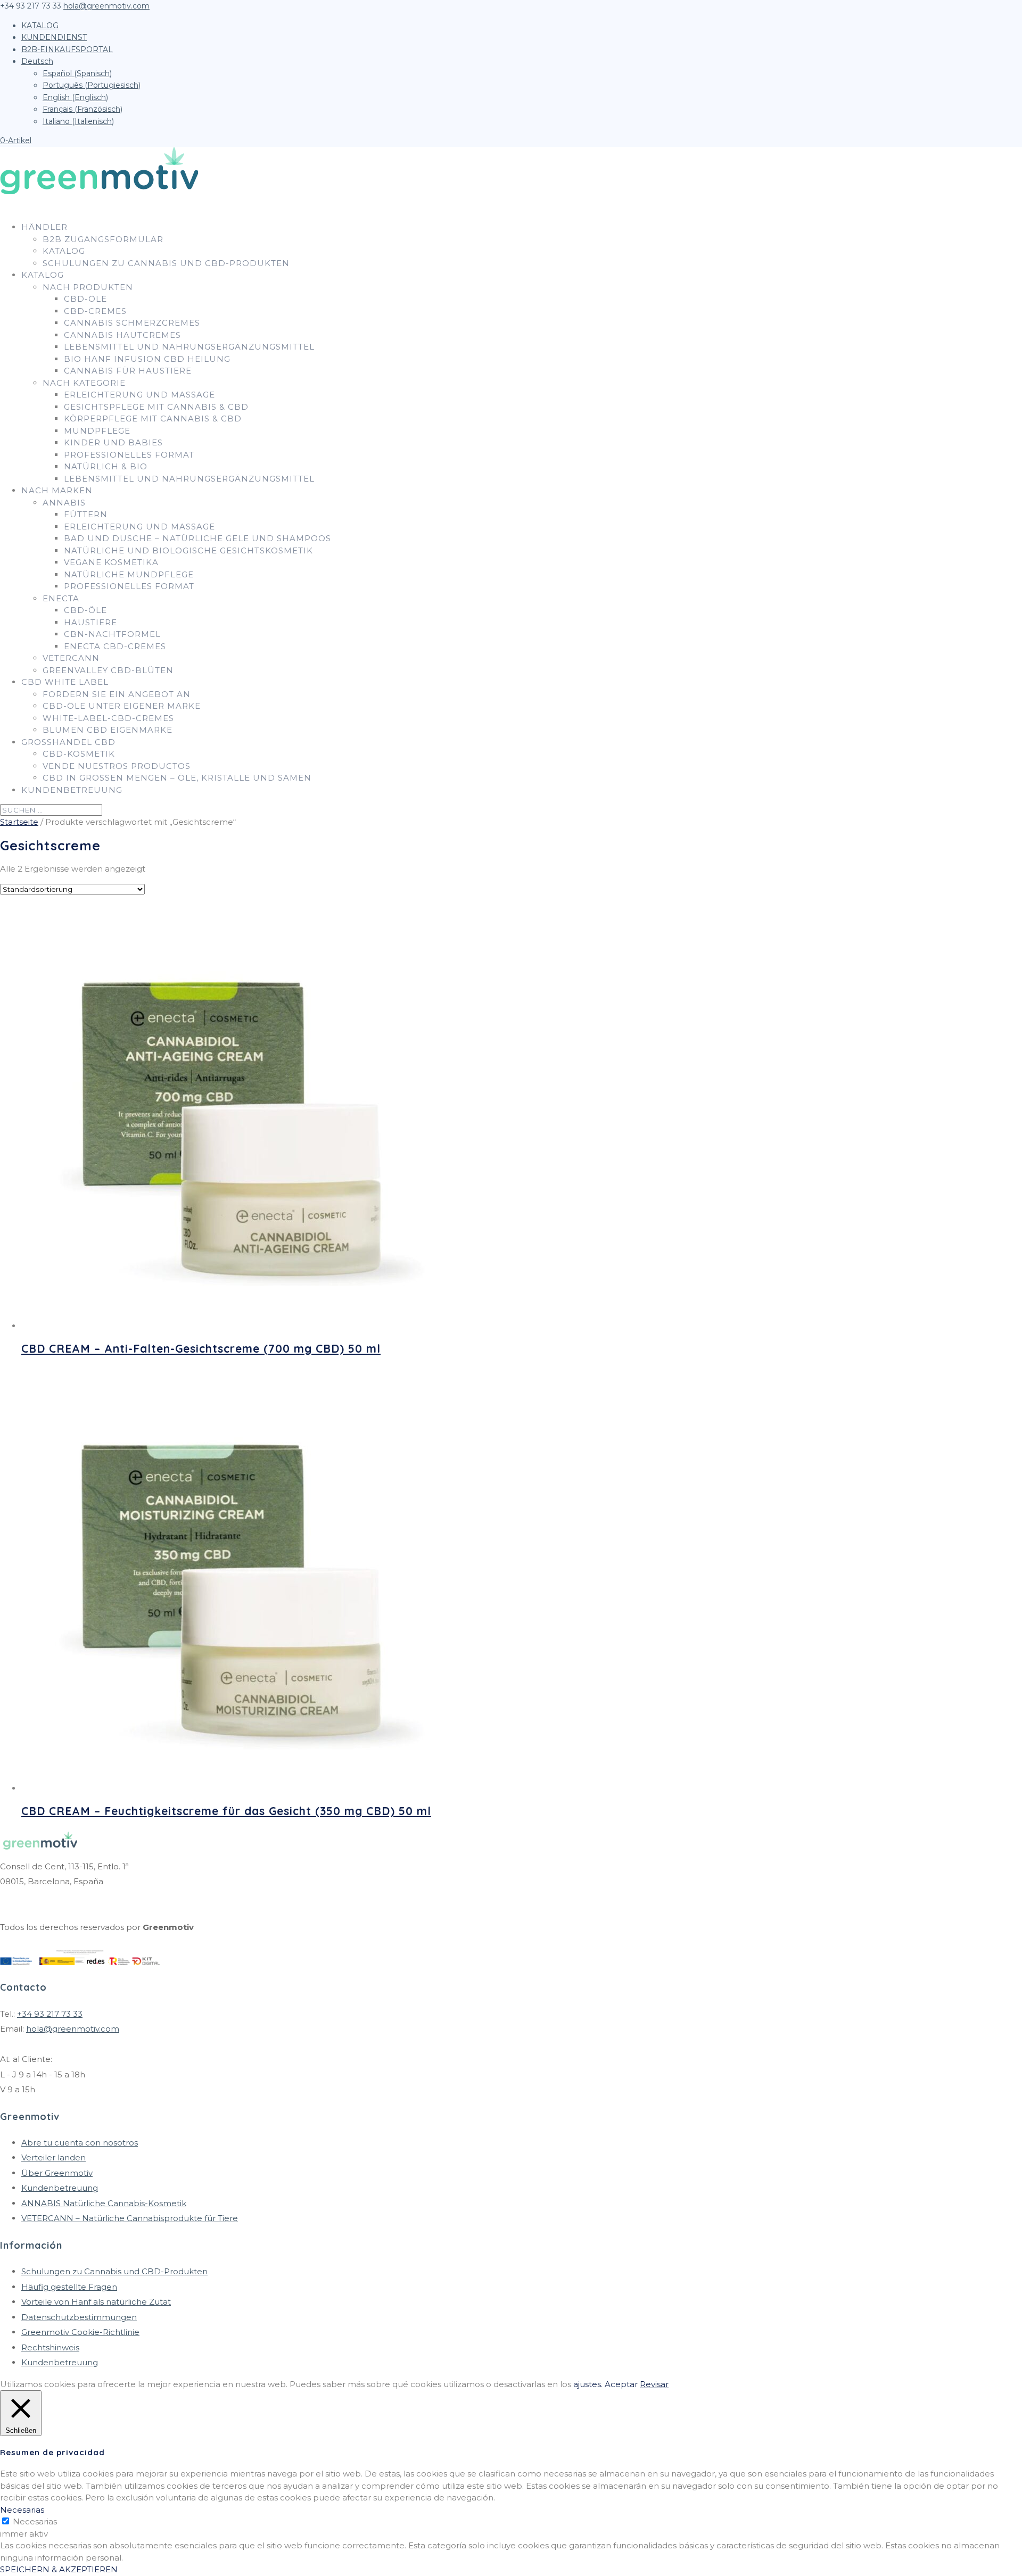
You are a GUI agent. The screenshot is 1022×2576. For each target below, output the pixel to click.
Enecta (61, 598)
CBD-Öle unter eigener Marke (122, 706)
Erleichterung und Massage (139, 395)
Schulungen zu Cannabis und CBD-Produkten (166, 263)
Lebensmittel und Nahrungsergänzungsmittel (189, 347)
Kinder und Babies (113, 442)
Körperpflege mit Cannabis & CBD (153, 419)
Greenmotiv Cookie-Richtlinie (80, 2332)
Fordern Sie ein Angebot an (117, 694)
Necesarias (35, 2521)
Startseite (19, 822)
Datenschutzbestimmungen (79, 2317)
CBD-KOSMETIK (79, 754)
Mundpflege (97, 431)
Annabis (64, 503)
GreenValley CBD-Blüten (108, 670)
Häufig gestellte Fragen (69, 2287)
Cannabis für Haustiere (128, 371)
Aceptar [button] (621, 2384)
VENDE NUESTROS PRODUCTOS (117, 766)
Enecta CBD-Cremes (115, 646)
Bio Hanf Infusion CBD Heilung (147, 359)
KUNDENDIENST (54, 37)
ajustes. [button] (588, 2384)
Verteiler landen (53, 2157)
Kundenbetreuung (72, 790)
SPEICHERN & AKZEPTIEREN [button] (59, 2569)
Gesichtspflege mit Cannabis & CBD (156, 407)
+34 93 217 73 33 (50, 2014)
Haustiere (90, 622)
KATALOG (40, 26)
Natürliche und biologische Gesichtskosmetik (188, 550)
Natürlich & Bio (106, 466)
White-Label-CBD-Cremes (108, 718)
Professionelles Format (129, 455)
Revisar (654, 2384)
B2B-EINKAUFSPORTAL (67, 49)
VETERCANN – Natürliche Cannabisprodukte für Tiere (130, 2218)
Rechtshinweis (50, 2347)
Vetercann (71, 658)
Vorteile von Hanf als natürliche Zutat (96, 2302)
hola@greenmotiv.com (73, 2029)
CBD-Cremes (95, 311)
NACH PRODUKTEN (88, 287)
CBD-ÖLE (85, 299)
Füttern (86, 514)
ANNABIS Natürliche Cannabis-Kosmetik (104, 2203)
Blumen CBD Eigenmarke (108, 730)
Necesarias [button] (22, 2510)
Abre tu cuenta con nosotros (80, 2143)
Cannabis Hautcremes (122, 335)
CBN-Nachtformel (112, 634)
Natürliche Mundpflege (129, 574)
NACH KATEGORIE (84, 383)
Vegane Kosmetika (111, 562)
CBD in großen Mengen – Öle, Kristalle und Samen (177, 778)
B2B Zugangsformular (103, 239)
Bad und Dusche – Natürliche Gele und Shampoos (197, 538)
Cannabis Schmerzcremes (132, 323)
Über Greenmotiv (57, 2173)
